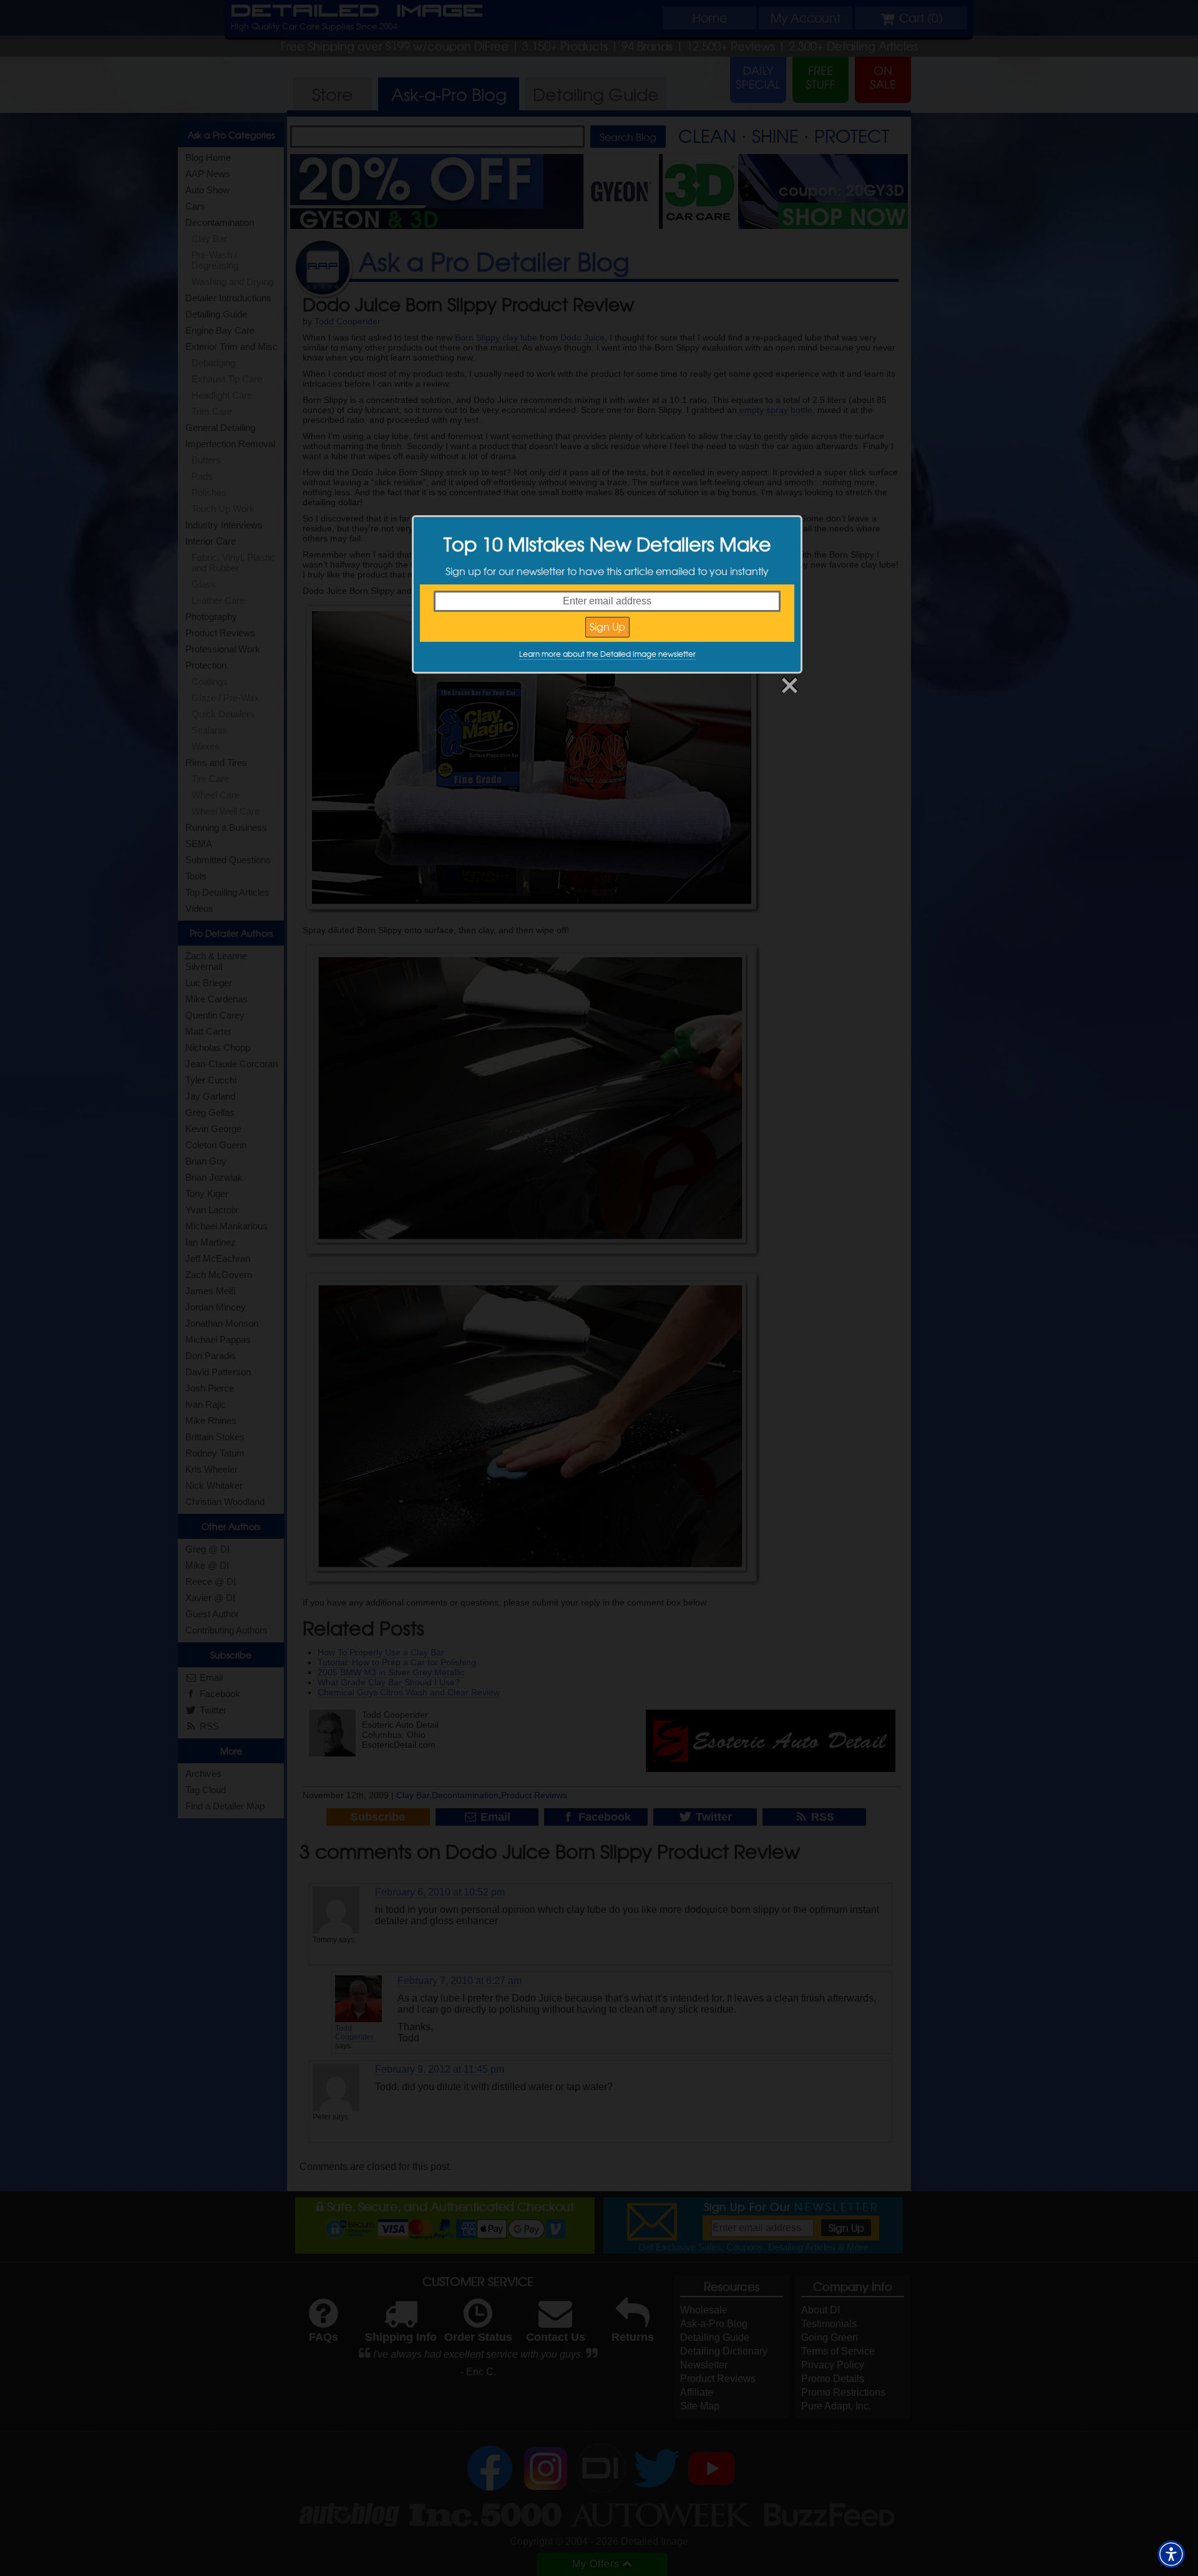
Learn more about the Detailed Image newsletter (607, 654)
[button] (1171, 2554)
